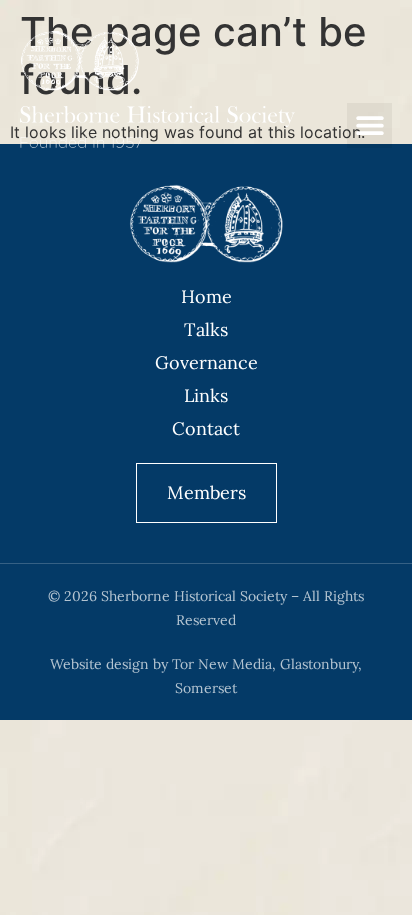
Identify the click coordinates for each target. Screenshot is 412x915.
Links (206, 395)
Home (206, 296)
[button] (369, 125)
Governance (206, 362)
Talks (206, 329)
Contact (206, 428)
